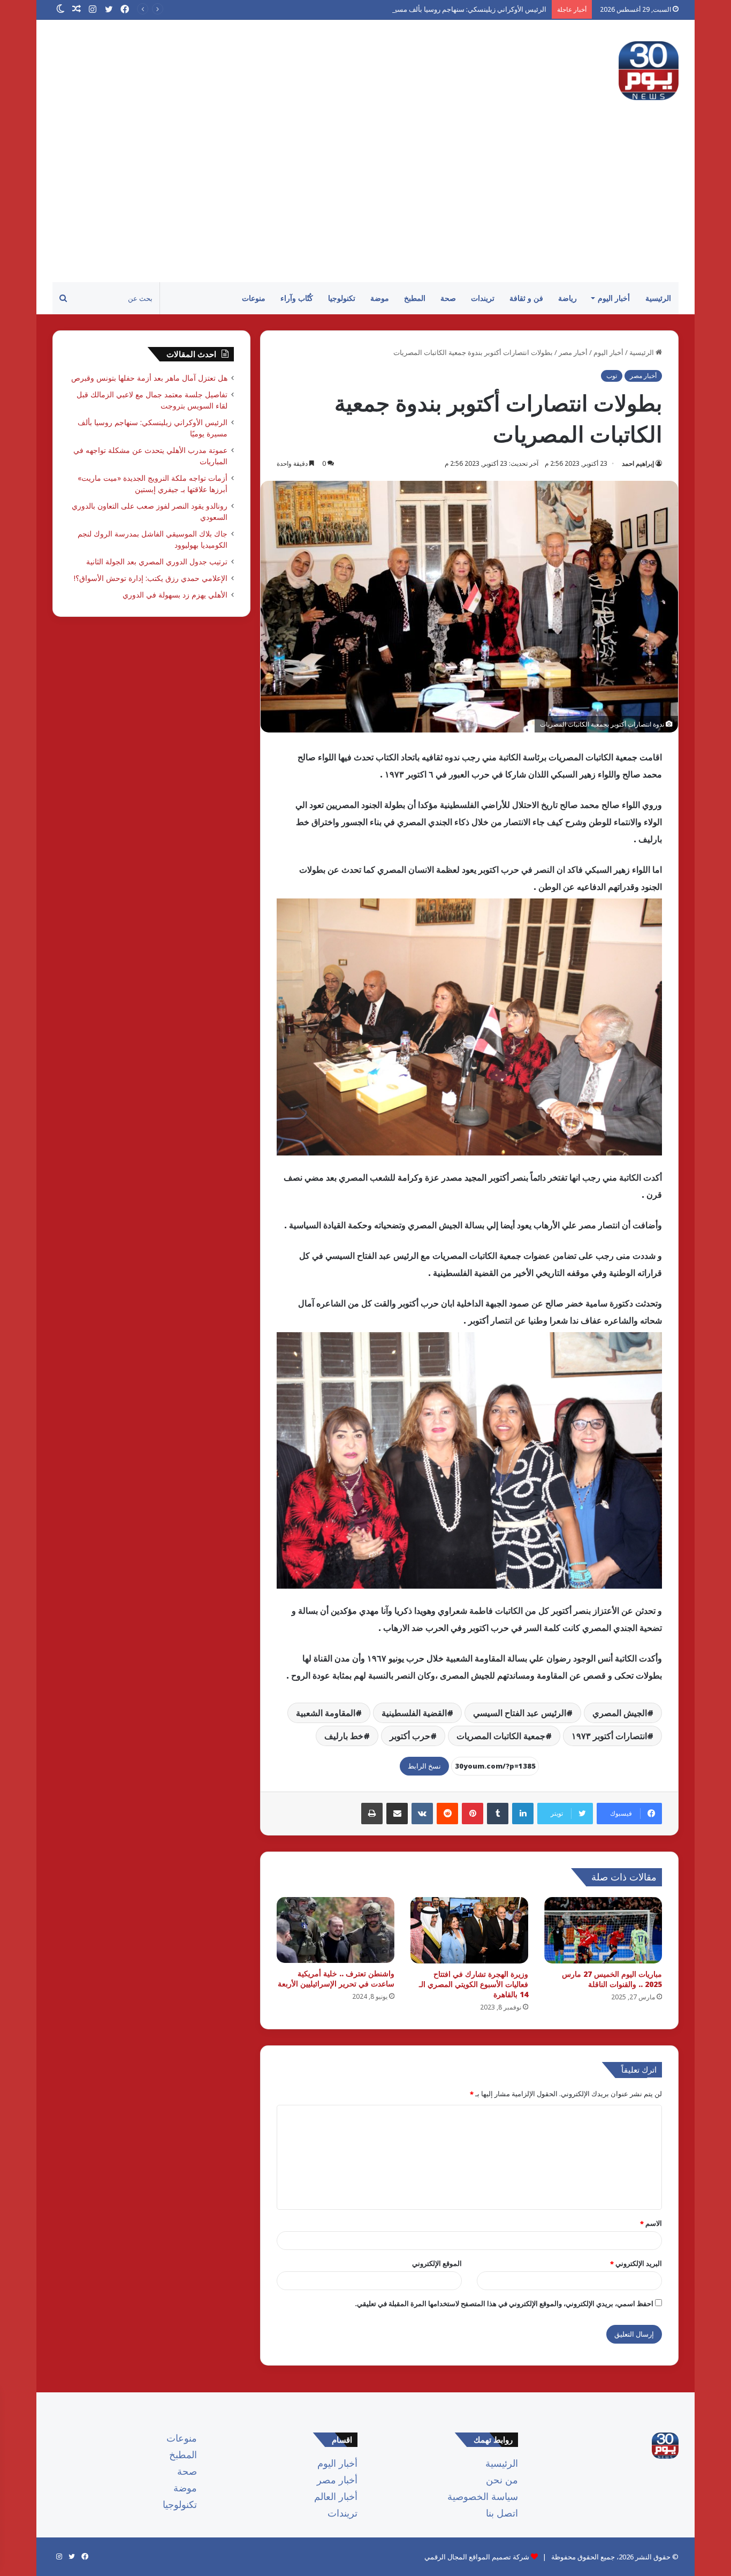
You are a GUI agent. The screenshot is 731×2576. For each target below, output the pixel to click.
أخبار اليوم (614, 298)
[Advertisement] (365, 202)
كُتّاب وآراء (297, 298)
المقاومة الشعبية (326, 1713)
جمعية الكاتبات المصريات (501, 1736)
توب (612, 376)
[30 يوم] (649, 71)
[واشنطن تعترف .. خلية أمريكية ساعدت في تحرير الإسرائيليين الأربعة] (336, 1930)
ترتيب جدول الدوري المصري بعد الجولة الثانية (157, 561)
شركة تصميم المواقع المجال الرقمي (477, 2557)
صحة (448, 298)
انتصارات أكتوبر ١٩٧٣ (609, 1736)
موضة (380, 298)
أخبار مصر (573, 352)
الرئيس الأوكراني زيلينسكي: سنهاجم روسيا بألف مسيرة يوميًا (459, 9)
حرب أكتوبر (410, 1736)
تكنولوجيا (342, 298)
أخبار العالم (336, 2496)
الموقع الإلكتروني (437, 2263)
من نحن (502, 2480)
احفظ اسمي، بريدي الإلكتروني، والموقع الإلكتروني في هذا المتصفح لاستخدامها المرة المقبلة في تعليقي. (504, 2303)
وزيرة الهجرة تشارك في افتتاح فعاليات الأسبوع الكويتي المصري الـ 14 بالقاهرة (474, 1984)
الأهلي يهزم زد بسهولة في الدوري (175, 595)
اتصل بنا (502, 2513)
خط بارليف (344, 1736)
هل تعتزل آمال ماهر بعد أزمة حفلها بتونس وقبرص (149, 378)
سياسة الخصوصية (483, 2496)
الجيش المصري (620, 1713)
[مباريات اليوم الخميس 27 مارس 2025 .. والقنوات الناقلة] (603, 1930)
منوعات (254, 298)
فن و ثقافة (526, 298)
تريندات (483, 298)
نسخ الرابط (424, 1766)
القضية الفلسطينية (414, 1713)
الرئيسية (658, 298)
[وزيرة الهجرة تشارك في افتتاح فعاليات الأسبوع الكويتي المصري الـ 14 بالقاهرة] (469, 1930)
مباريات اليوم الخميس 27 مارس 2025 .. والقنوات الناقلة (612, 1979)
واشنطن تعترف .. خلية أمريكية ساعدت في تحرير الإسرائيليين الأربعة (336, 1978)
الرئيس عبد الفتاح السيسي (520, 1713)
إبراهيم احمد (638, 463)
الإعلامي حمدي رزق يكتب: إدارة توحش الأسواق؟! (151, 578)
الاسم (651, 2223)
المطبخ (415, 298)
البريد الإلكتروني (636, 2263)
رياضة (568, 298)
